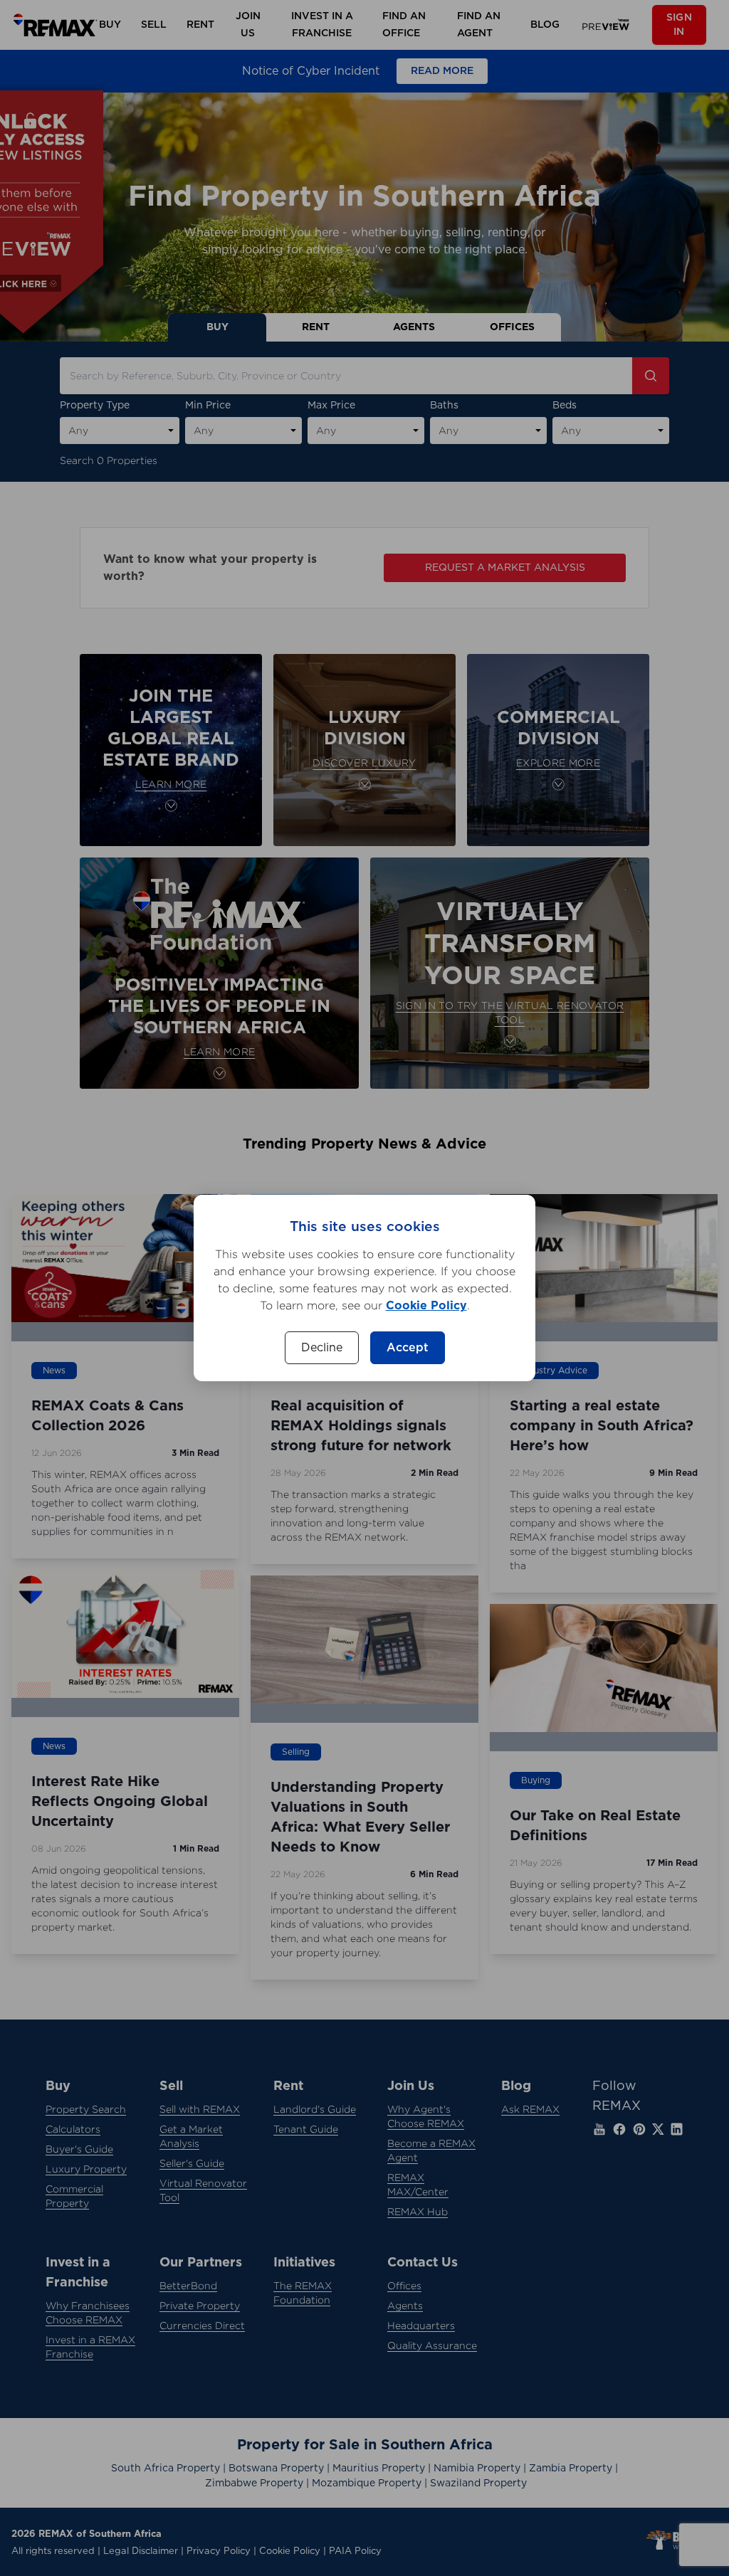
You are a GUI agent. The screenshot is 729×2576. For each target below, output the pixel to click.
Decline (322, 1348)
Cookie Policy (426, 1306)
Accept (408, 1348)
